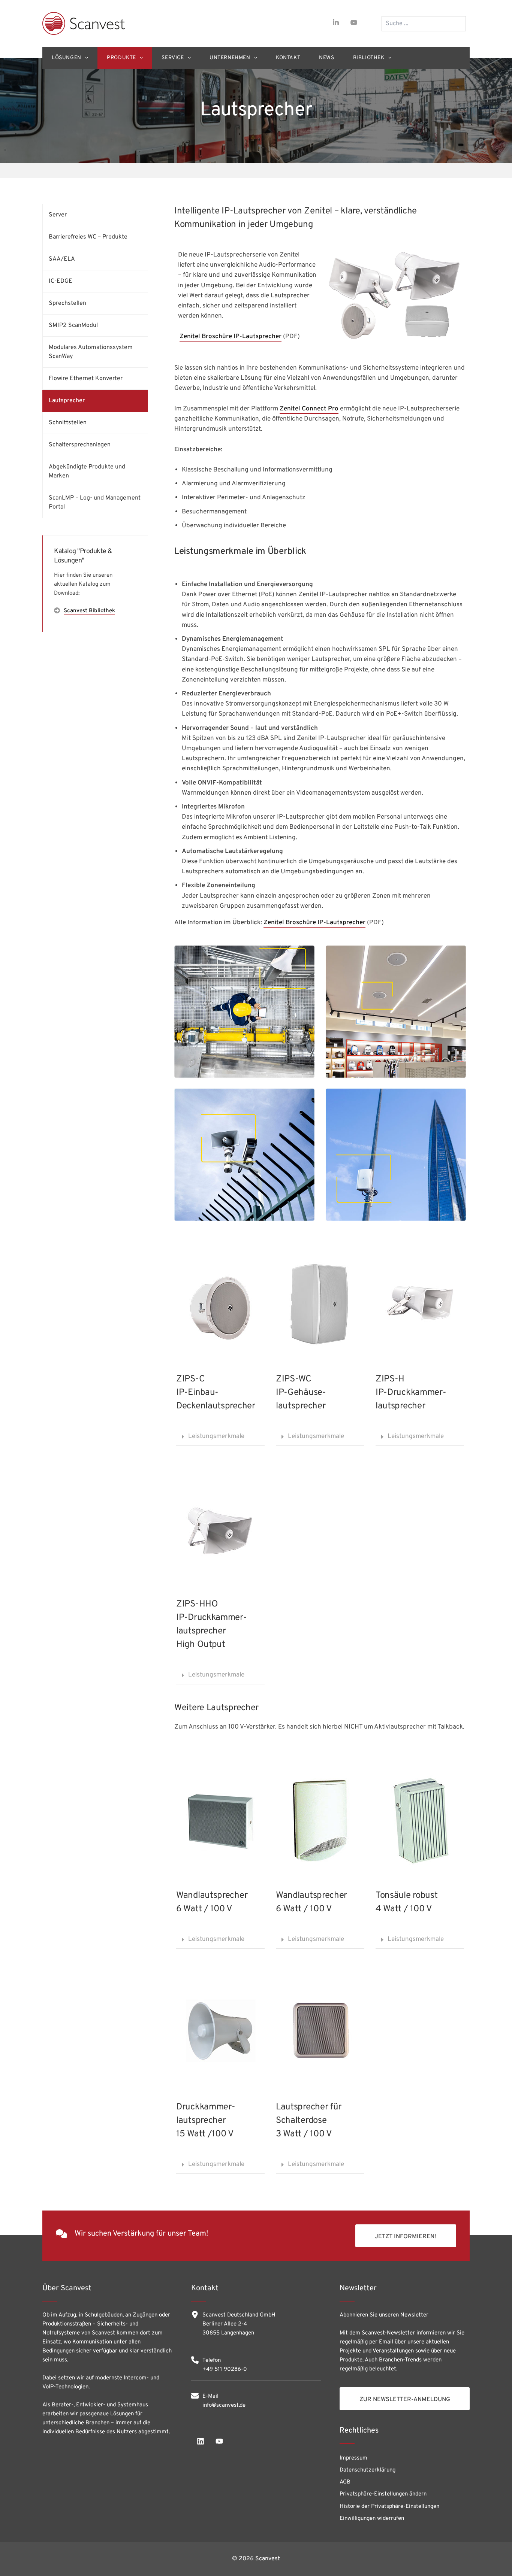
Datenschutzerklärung (368, 2470)
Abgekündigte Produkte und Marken (87, 471)
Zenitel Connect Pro (309, 409)
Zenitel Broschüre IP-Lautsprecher (231, 337)
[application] (85, 58)
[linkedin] (201, 2441)
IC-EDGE (61, 281)
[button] (220, 1437)
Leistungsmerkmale (216, 1436)
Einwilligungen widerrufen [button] (372, 2519)
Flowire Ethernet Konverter (86, 379)
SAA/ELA (62, 259)
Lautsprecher (67, 401)
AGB (345, 2482)
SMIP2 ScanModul (73, 325)
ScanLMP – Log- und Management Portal (95, 503)
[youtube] (354, 22)
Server (58, 215)
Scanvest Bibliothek (89, 611)
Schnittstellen (68, 423)
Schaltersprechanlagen (80, 445)
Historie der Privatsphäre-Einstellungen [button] (389, 2507)
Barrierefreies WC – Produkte (88, 237)
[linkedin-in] (336, 22)
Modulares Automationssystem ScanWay (91, 352)
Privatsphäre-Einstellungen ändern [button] (383, 2494)
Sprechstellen (67, 303)
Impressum (353, 2458)
